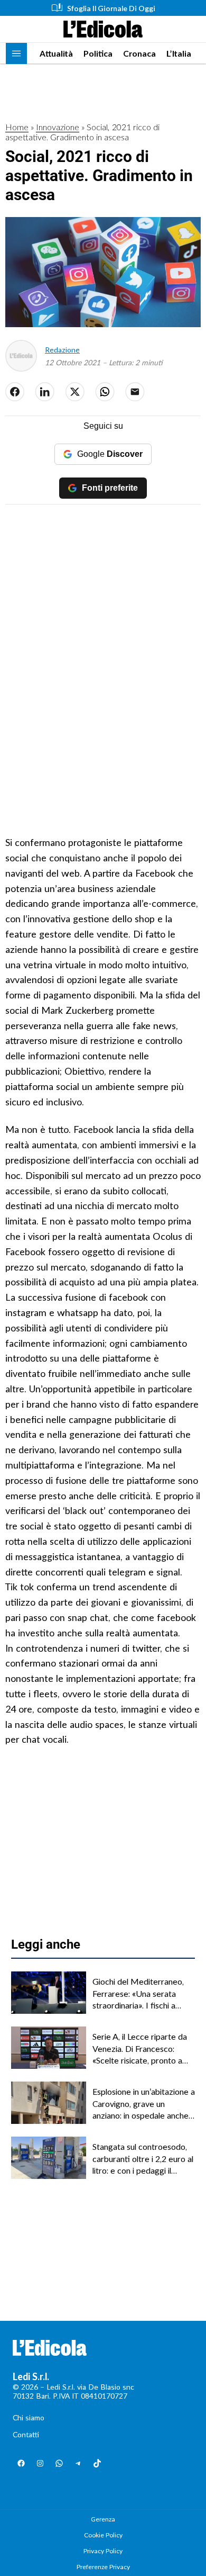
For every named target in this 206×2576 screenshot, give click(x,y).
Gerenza (103, 2519)
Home (17, 127)
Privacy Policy (103, 2551)
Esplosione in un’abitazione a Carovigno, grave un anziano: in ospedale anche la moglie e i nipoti (144, 2104)
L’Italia (179, 53)
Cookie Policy (103, 2535)
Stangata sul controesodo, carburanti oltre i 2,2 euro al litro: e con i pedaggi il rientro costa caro (143, 2159)
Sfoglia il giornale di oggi (111, 8)
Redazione (62, 350)
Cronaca (139, 53)
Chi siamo (29, 2417)
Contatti (26, 2434)
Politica (98, 53)
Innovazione (58, 127)
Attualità (56, 53)
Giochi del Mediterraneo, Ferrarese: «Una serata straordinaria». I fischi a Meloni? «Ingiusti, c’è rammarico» (138, 1994)
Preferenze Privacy (103, 2567)
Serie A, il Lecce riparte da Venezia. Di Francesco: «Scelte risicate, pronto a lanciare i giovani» (140, 2049)
